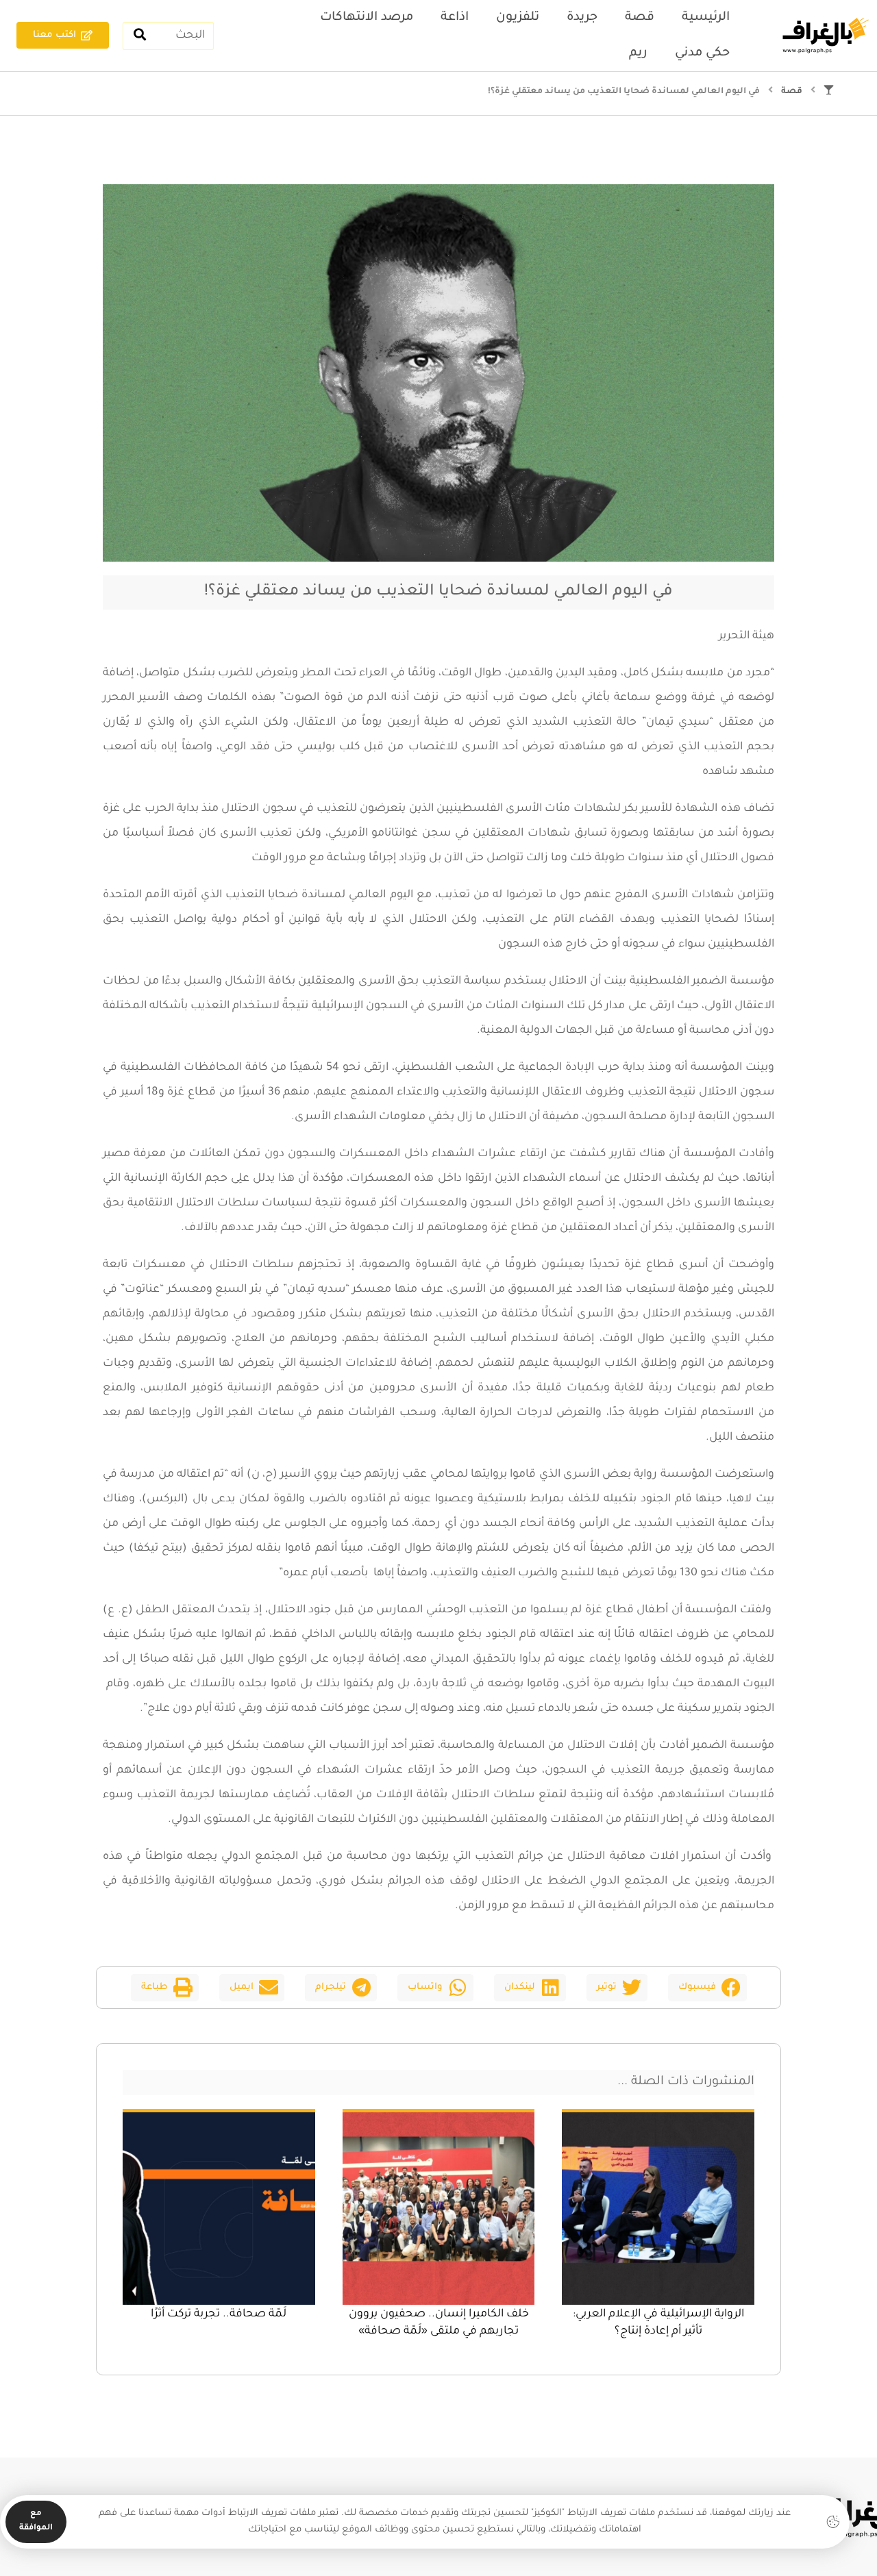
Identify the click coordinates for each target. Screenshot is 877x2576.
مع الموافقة (36, 2521)
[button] (707, 1988)
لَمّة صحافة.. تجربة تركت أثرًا (219, 2314)
